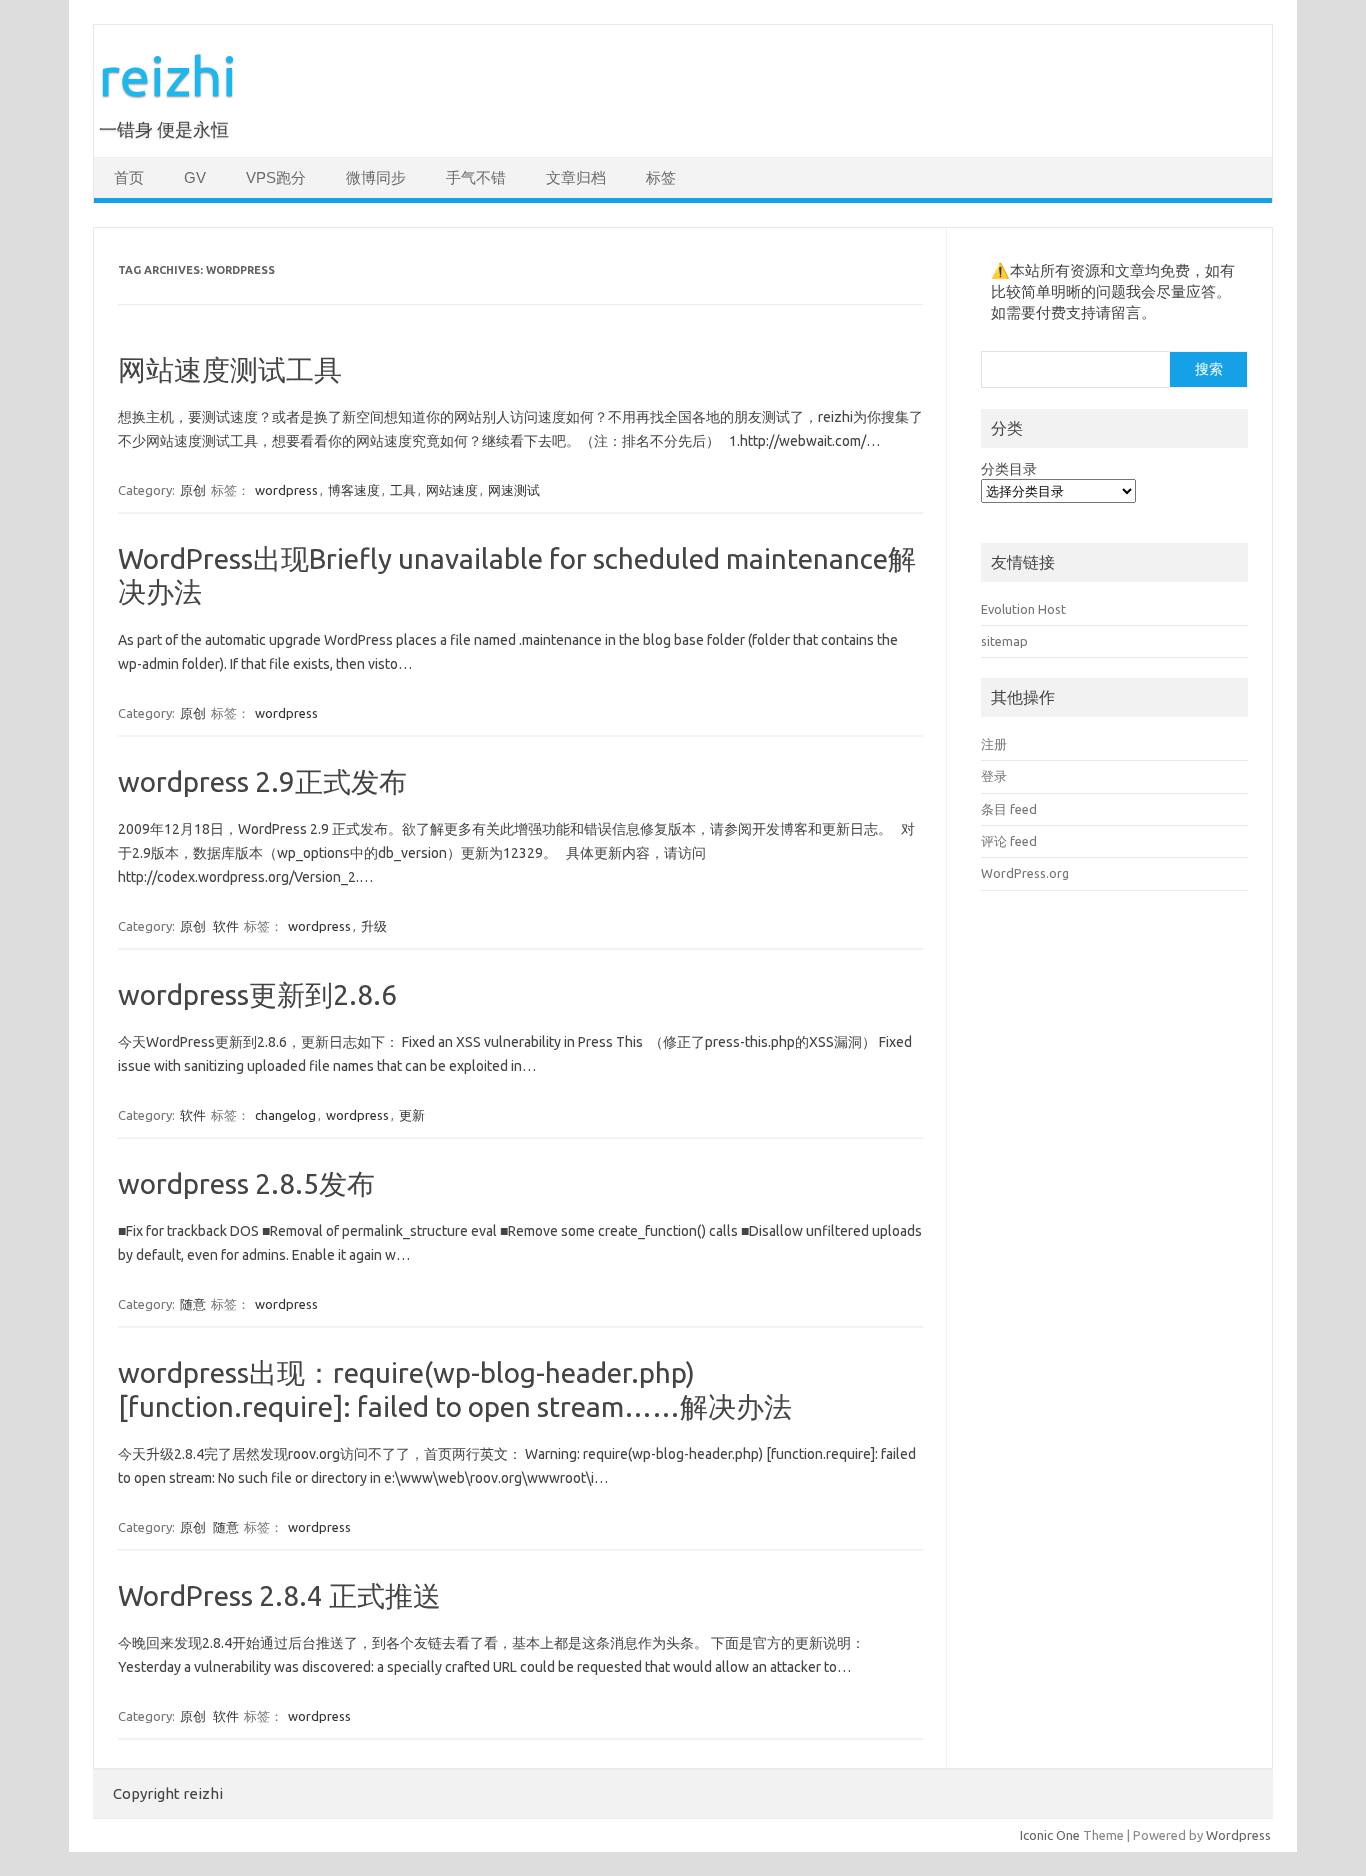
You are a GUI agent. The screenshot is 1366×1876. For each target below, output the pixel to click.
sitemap (1004, 641)
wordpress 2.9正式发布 (262, 781)
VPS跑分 (276, 178)
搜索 (1209, 369)
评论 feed (1009, 841)
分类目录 (1009, 469)
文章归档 (576, 178)
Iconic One (1050, 1835)
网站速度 (452, 490)
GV (195, 178)
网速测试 (514, 490)
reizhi (168, 75)
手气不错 (476, 178)
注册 (994, 744)
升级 (374, 926)
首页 (129, 178)
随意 (193, 1304)
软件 (226, 926)
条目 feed (1009, 809)
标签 (661, 178)
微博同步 (376, 178)
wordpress (286, 490)
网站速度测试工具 (230, 369)
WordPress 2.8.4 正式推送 (279, 1595)
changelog (285, 1115)
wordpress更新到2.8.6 (257, 994)
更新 (412, 1115)
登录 (994, 776)
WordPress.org (1025, 873)
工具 (403, 490)
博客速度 (354, 490)
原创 (193, 490)
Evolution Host (1023, 609)
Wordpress (1238, 1835)
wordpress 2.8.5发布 (246, 1183)
